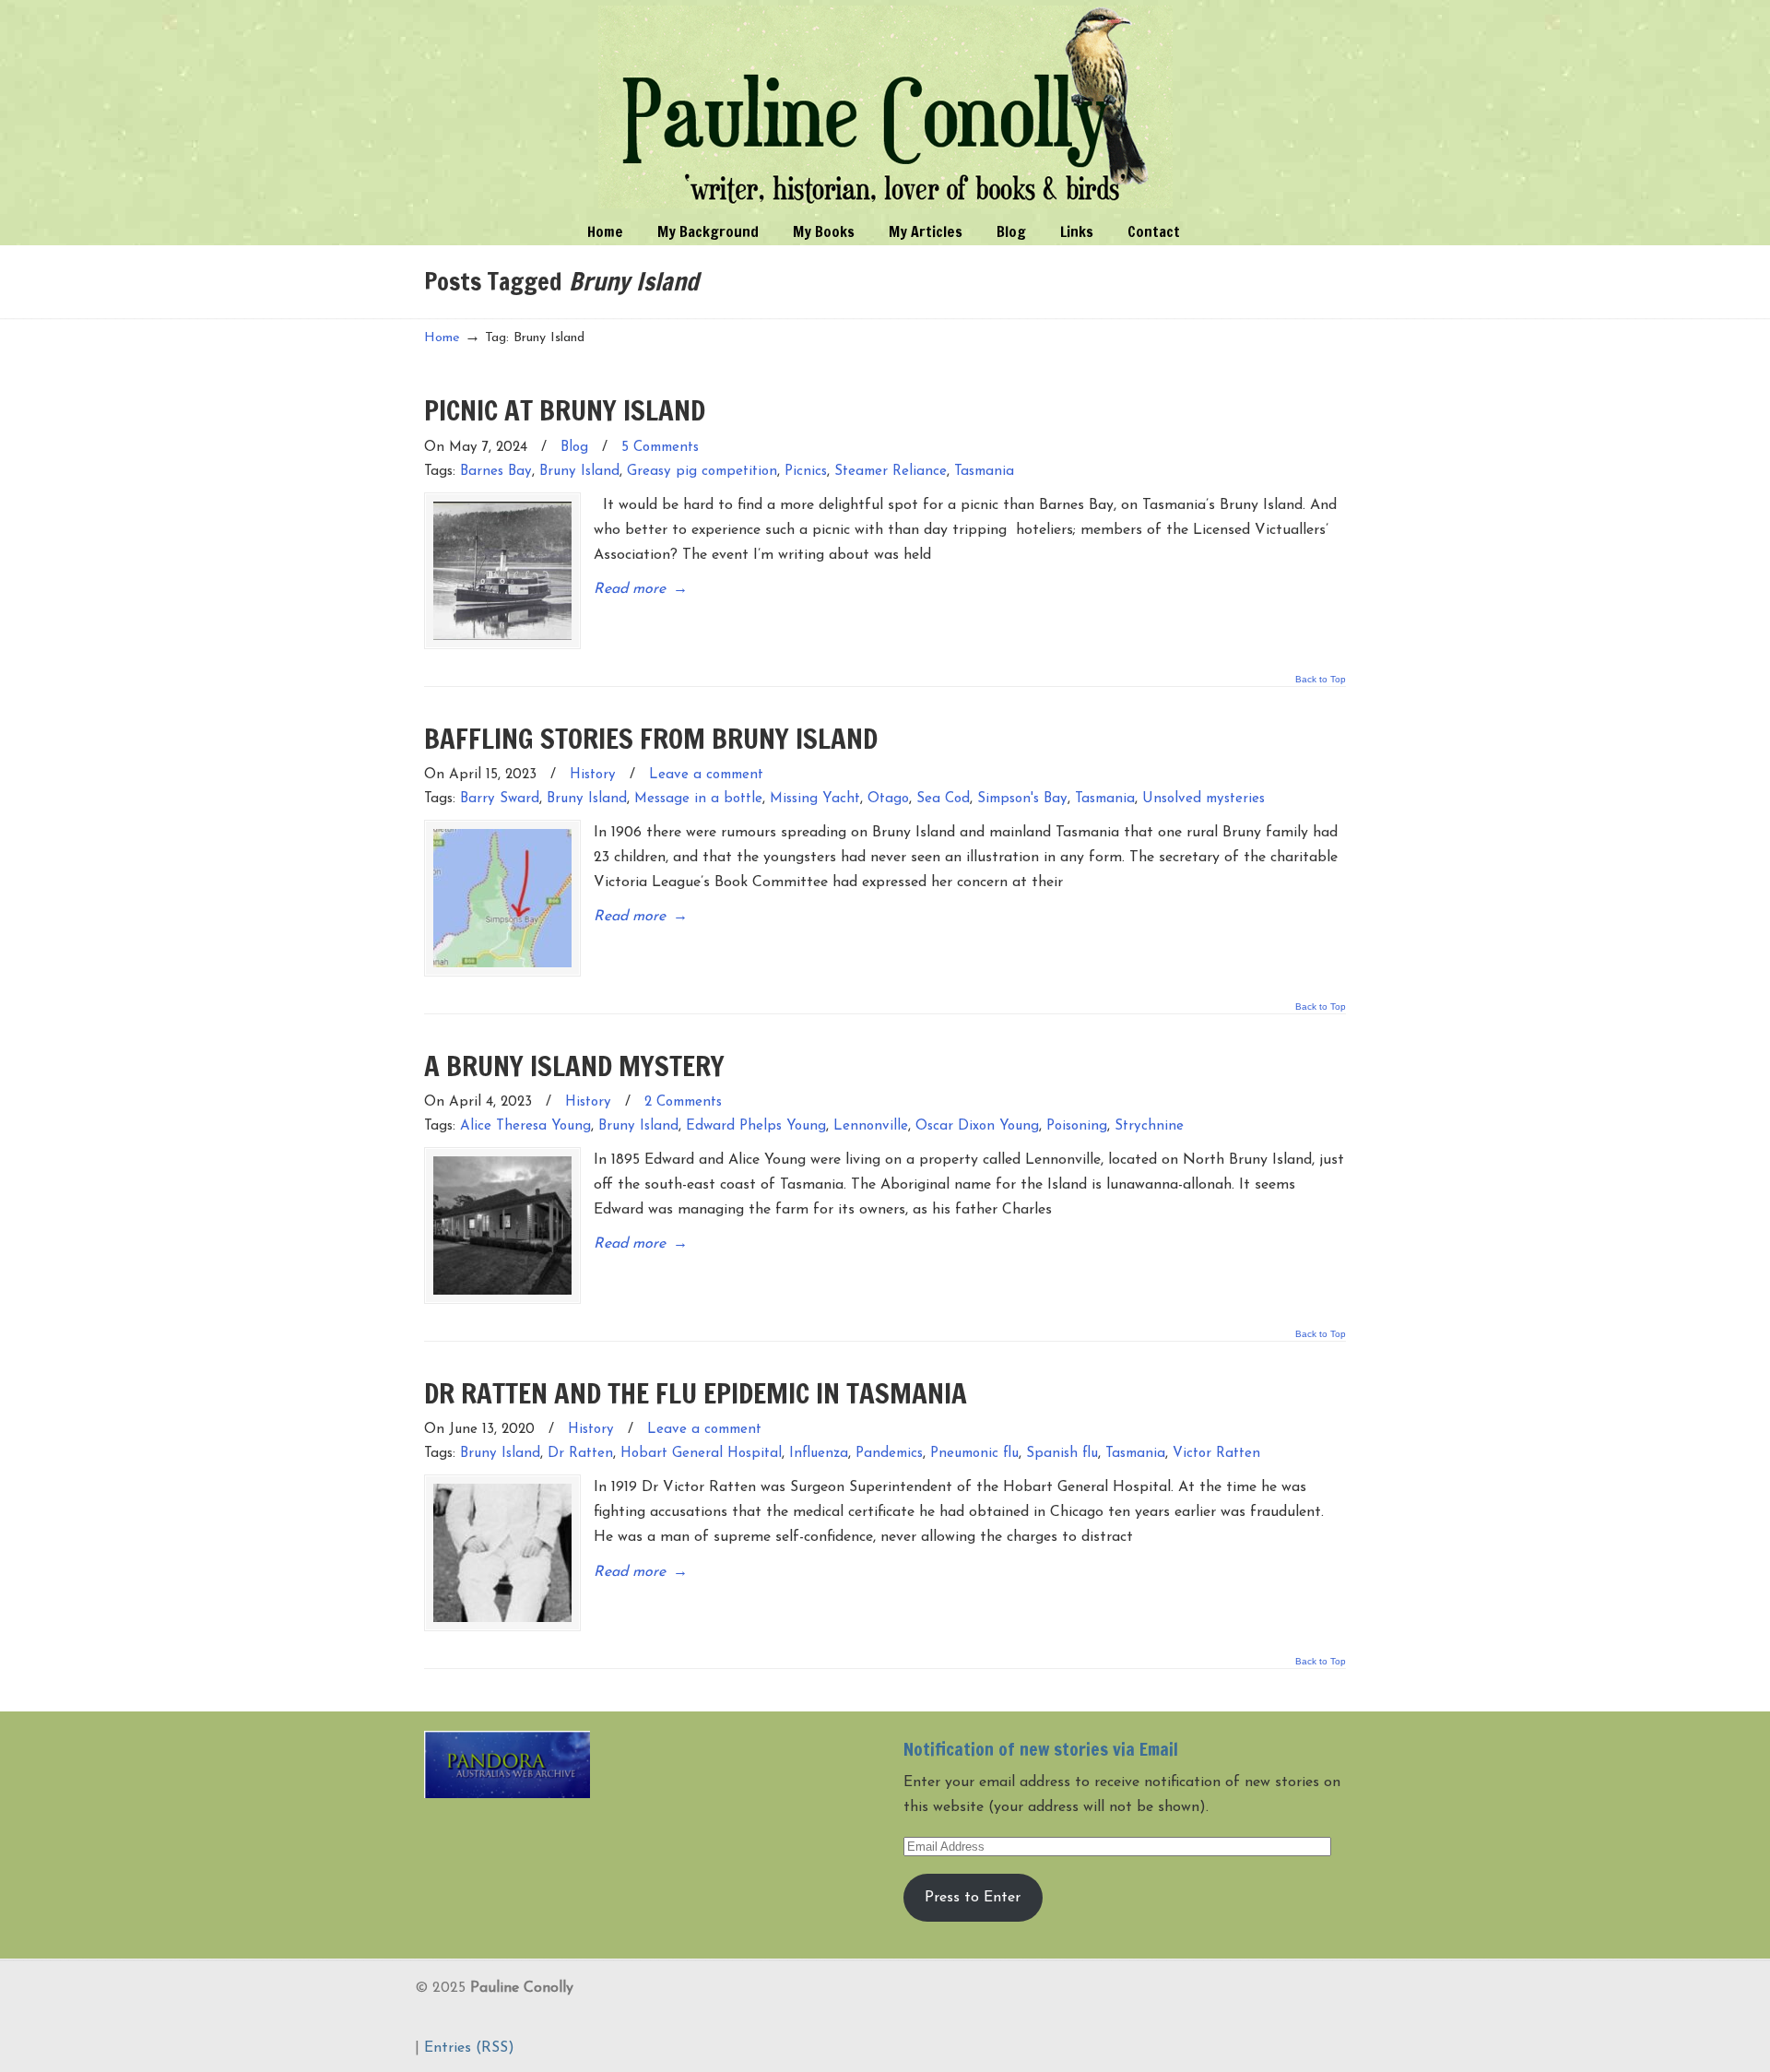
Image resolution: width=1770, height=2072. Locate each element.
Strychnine (1149, 1126)
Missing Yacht (815, 799)
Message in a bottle (698, 799)
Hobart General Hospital (701, 1454)
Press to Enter (973, 1898)
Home (442, 338)
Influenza (819, 1454)
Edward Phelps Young (756, 1126)
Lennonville (871, 1126)
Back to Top (1321, 680)
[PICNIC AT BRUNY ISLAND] (502, 571)
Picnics (806, 472)
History (593, 775)
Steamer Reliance (891, 472)
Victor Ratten (1216, 1454)
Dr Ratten (580, 1454)
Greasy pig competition (702, 472)
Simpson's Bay (1022, 799)
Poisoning (1077, 1126)
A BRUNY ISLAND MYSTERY (574, 1066)
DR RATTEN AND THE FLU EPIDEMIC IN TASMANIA (696, 1393)
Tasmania (984, 472)
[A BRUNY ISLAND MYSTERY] (502, 1225)
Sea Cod (943, 799)
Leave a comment (706, 775)
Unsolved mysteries (1204, 799)
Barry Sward (500, 799)
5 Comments (660, 448)
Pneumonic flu (974, 1454)
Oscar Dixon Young (977, 1126)
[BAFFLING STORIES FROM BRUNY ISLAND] (502, 898)
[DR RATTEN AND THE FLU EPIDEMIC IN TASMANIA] (502, 1553)
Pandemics (889, 1454)
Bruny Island (579, 472)
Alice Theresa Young (525, 1126)
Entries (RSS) (469, 2048)
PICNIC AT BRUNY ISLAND (565, 410)
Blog (574, 448)
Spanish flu (1062, 1454)
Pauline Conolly (885, 107)
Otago (888, 799)
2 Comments (683, 1102)
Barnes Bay (496, 472)
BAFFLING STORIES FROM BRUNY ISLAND (651, 738)
